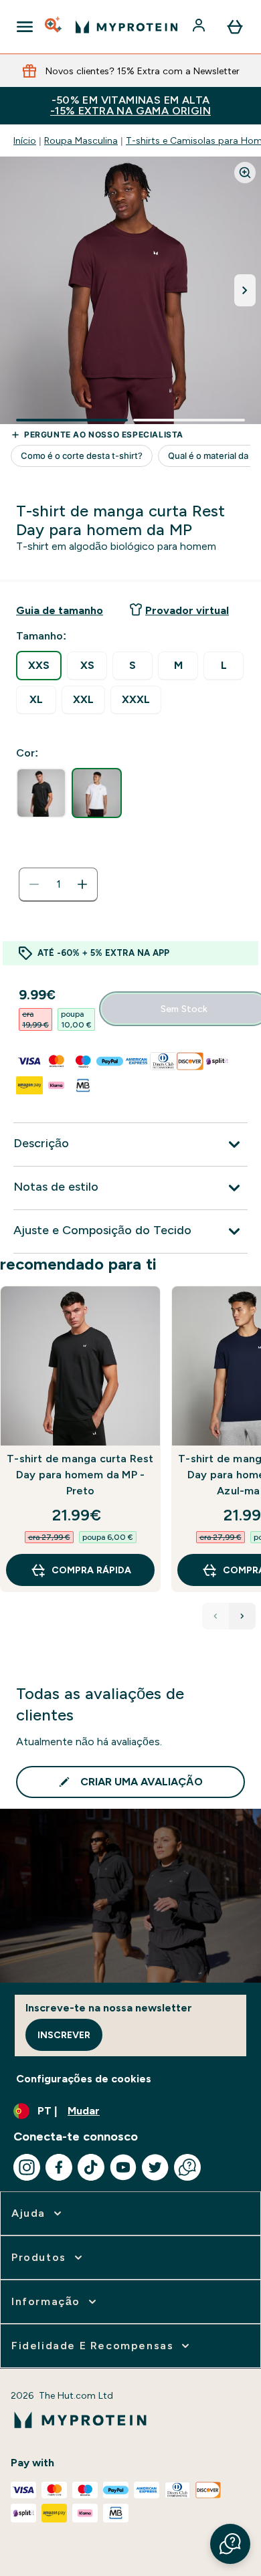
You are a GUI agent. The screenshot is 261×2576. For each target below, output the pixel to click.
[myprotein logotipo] (126, 27)
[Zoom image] (245, 173)
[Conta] (200, 27)
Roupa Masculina (81, 140)
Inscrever (64, 2035)
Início (25, 140)
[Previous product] (215, 1616)
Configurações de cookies (84, 2079)
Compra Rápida (91, 1570)
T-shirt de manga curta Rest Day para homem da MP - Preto (80, 1475)
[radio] (39, 666)
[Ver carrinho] (235, 27)
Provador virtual (187, 610)
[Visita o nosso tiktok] (91, 2167)
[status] (58, 884)
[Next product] (242, 1616)
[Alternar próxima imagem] (245, 290)
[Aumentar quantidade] (82, 884)
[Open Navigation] (25, 27)
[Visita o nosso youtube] (123, 2167)
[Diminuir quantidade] (34, 884)
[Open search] (54, 27)
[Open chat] (187, 2167)
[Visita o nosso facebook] (59, 2167)
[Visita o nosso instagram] (27, 2167)
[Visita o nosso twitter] (155, 2167)
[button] (230, 2544)
